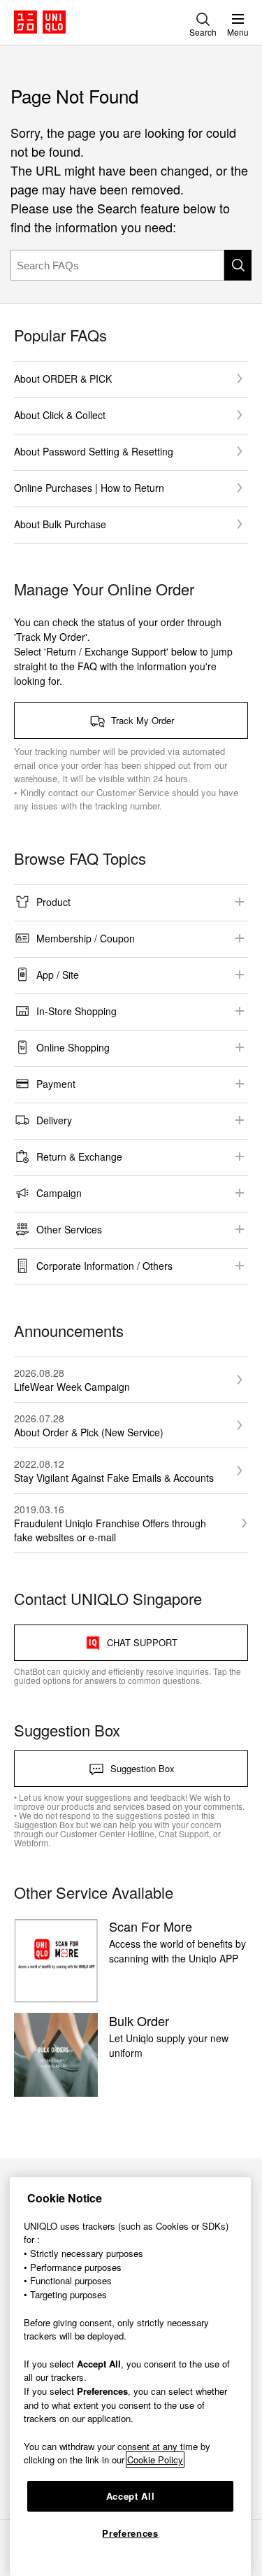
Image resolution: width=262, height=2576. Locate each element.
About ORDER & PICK (63, 378)
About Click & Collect (60, 415)
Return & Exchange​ (79, 1156)
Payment (56, 1084)
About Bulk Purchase (60, 524)
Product (53, 902)
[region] (130, 2377)
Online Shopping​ (73, 1047)
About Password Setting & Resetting (94, 451)
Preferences (130, 2533)
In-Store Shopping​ (77, 1011)
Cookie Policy (155, 2460)
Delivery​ (54, 1120)
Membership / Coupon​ (86, 938)
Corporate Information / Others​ (104, 1266)
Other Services (69, 1229)
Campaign (59, 1193)
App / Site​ (58, 975)
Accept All (131, 2496)
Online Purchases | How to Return (89, 488)
